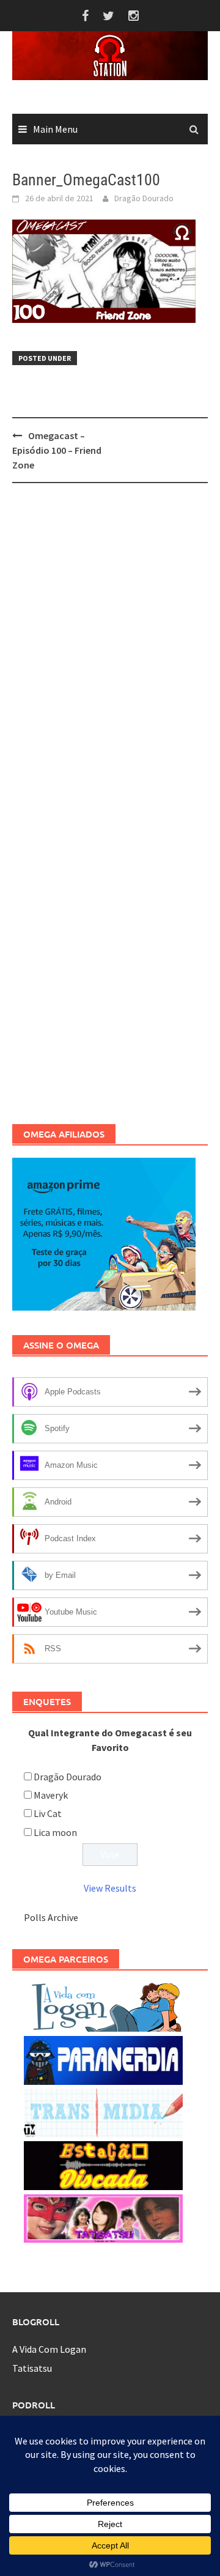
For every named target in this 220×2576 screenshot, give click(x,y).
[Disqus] (110, 651)
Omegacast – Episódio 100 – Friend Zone (57, 450)
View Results (110, 1888)
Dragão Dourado (144, 198)
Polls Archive (51, 1917)
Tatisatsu (32, 2368)
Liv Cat (48, 1813)
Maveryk (51, 1795)
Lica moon (55, 1832)
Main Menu (55, 129)
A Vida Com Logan (49, 2349)
